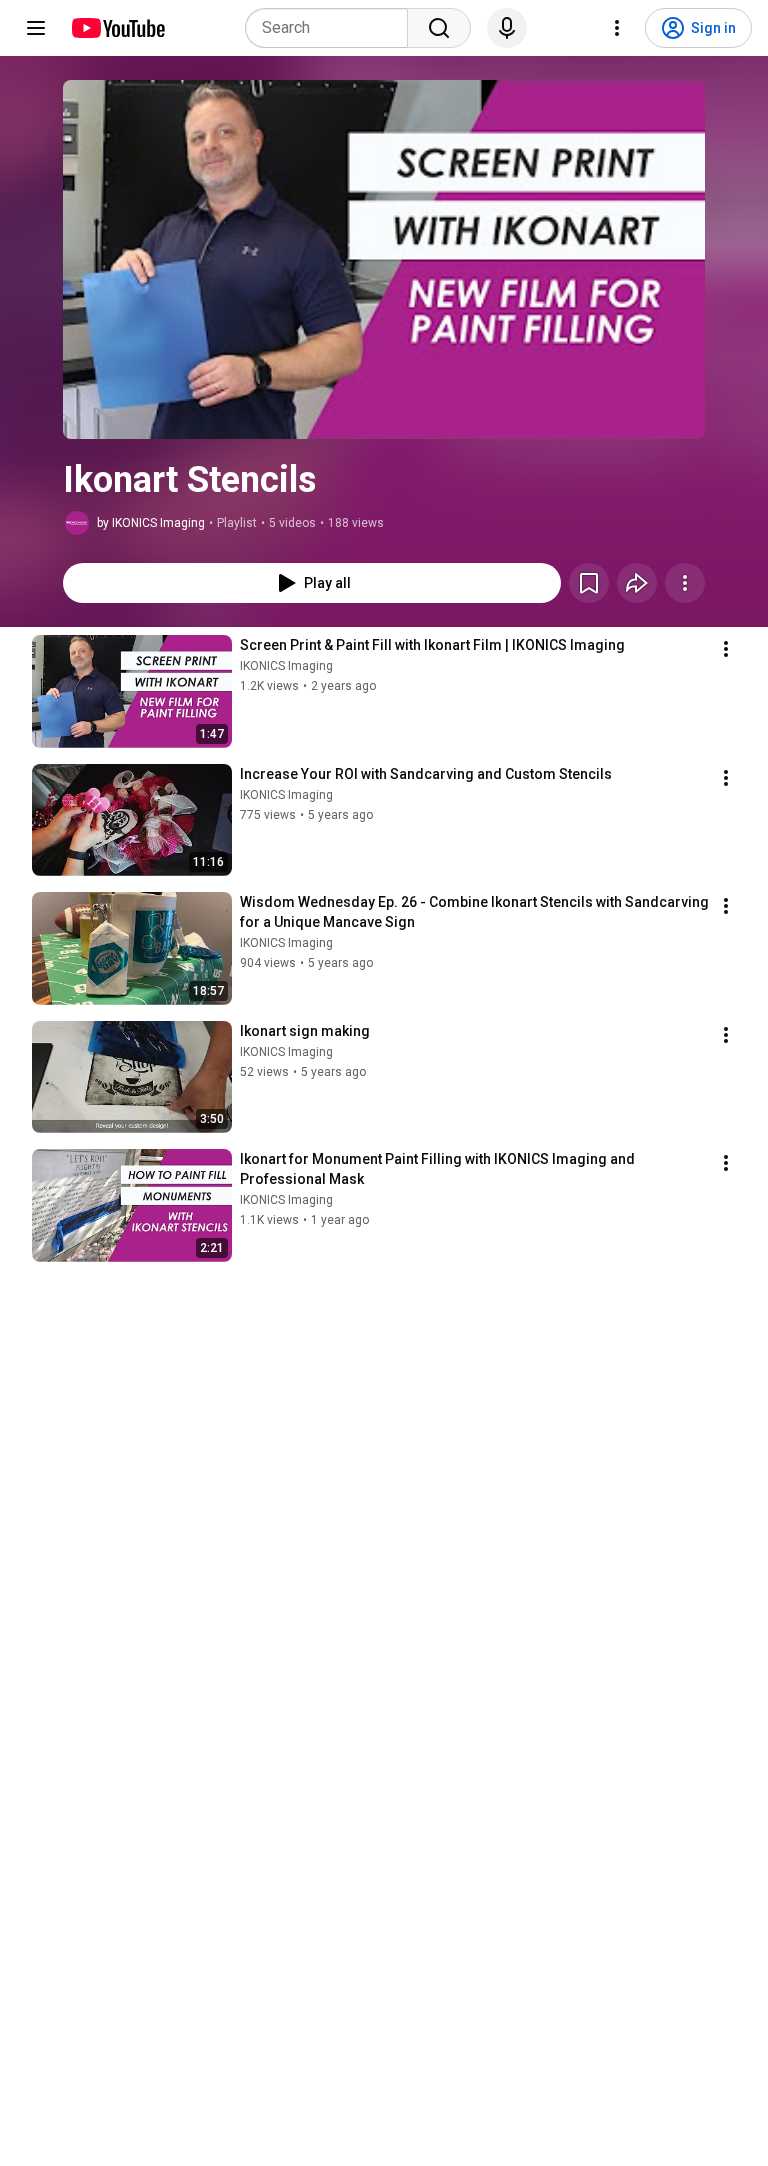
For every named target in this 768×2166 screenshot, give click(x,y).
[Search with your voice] (507, 28)
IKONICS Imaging (286, 666)
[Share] (637, 583)
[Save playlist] (589, 583)
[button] (384, 259)
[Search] (439, 28)
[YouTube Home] (117, 28)
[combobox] (332, 28)
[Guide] (36, 28)
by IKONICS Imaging (151, 523)
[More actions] (685, 583)
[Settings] (617, 28)
